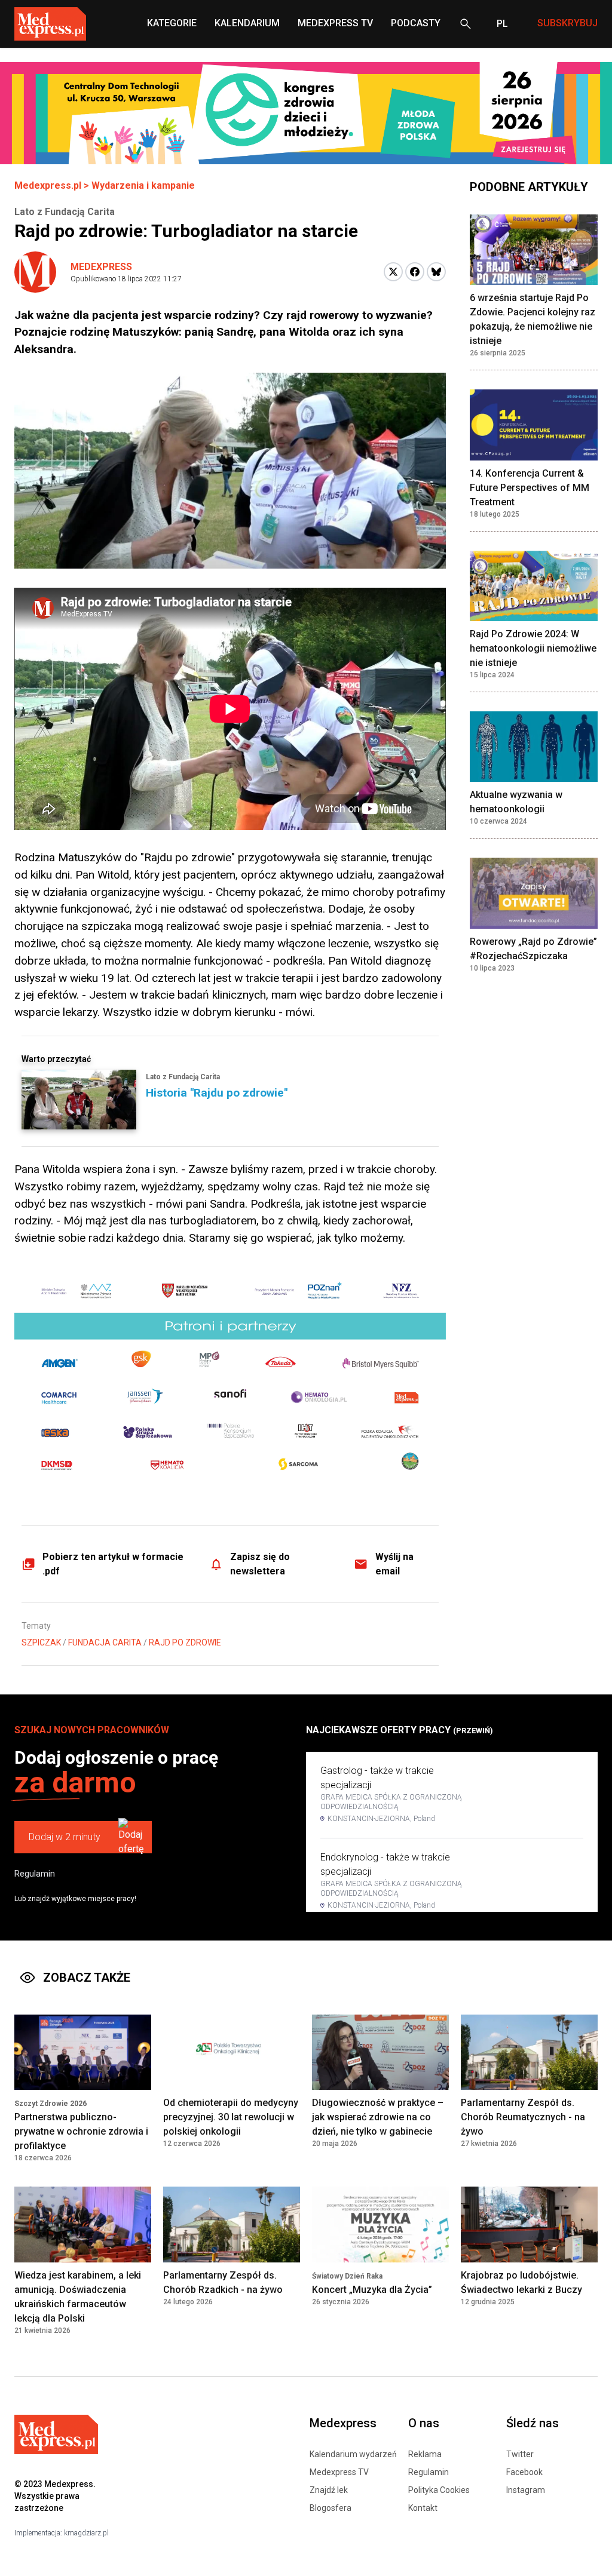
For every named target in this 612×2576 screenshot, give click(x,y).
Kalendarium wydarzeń (353, 2454)
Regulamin (35, 1874)
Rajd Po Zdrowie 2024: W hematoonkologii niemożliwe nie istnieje (533, 648)
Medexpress (101, 267)
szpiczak (41, 1642)
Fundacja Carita (105, 1642)
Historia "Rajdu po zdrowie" (217, 1093)
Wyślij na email (394, 1564)
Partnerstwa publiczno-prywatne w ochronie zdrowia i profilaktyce (81, 2131)
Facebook (524, 2472)
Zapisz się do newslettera (260, 1564)
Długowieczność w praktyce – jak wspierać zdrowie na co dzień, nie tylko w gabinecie (378, 2117)
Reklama (425, 2454)
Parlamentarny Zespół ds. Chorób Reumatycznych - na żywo (523, 2117)
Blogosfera (331, 2508)
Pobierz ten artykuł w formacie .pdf (113, 1564)
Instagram (526, 2490)
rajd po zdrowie (185, 1642)
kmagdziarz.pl (86, 2533)
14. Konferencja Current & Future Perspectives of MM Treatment (530, 488)
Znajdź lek (329, 2490)
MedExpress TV (335, 23)
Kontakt (423, 2508)
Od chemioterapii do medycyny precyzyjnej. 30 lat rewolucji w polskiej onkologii (231, 2117)
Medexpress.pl (48, 185)
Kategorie (172, 23)
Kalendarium (247, 23)
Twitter (520, 2454)
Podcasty (416, 23)
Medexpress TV (339, 2472)
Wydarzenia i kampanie (143, 185)
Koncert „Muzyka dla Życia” (372, 2290)
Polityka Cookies (439, 2490)
